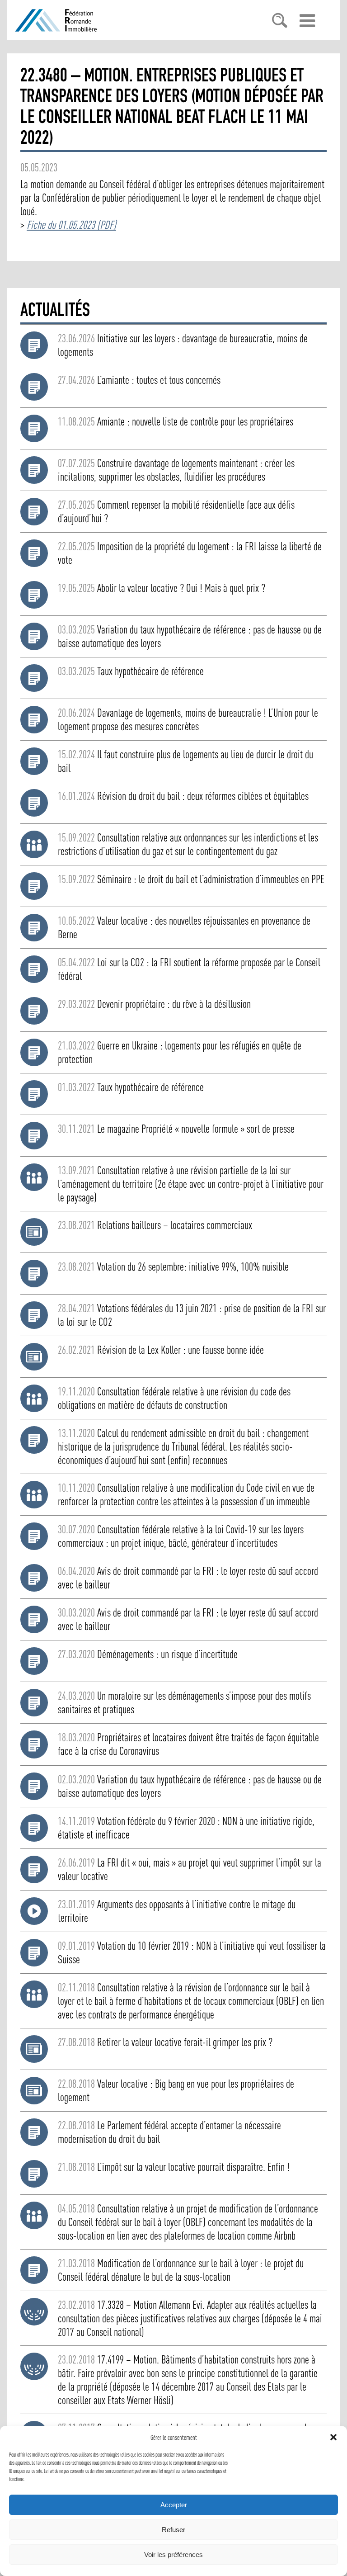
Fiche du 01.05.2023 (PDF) (71, 225)
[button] (333, 2437)
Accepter (174, 2505)
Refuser (173, 2530)
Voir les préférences (173, 2555)
